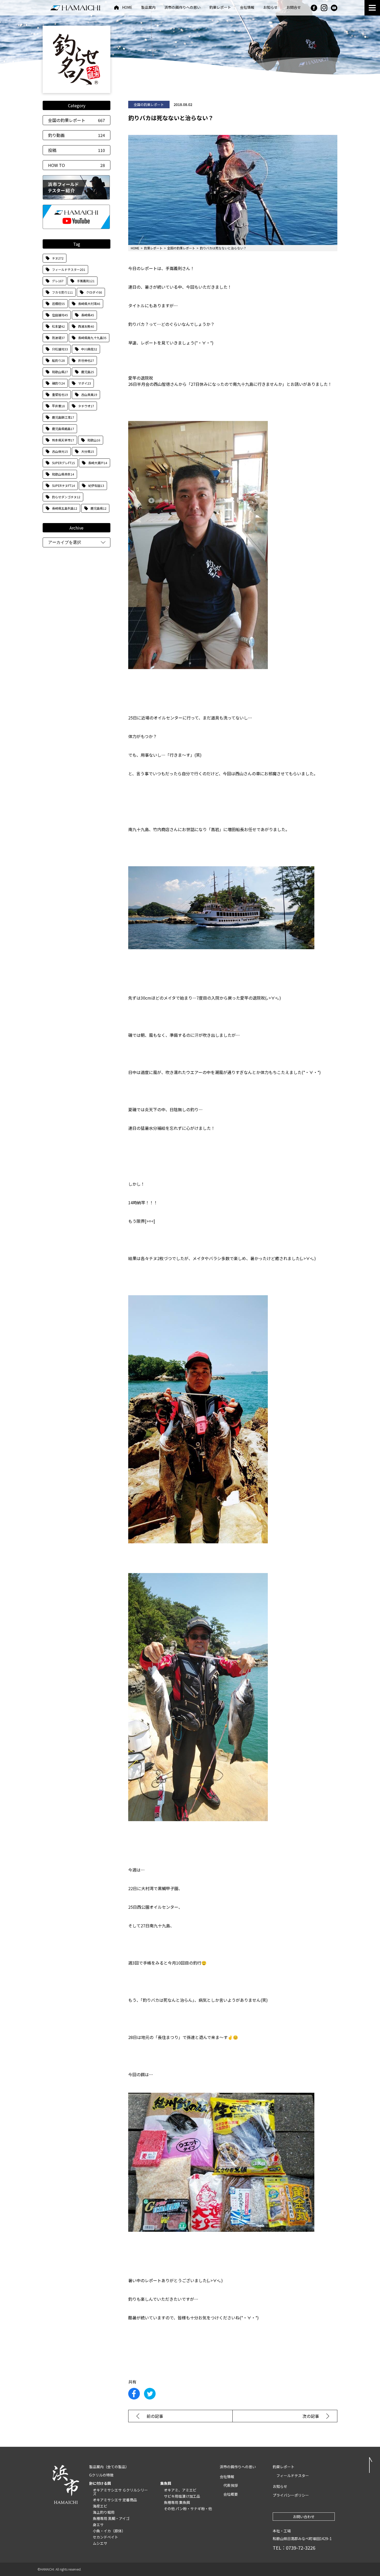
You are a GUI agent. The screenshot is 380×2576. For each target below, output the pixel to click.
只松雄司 (60, 349)
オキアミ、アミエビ (180, 2490)
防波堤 (58, 338)
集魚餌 (166, 2483)
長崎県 (88, 315)
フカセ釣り (62, 292)
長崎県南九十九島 (92, 338)
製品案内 (148, 8)
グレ (58, 281)
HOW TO (77, 165)
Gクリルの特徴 (101, 2475)
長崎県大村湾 (89, 304)
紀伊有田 (96, 485)
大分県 (88, 451)
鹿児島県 (98, 508)
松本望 (58, 326)
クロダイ (94, 292)
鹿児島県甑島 (63, 429)
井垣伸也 (86, 360)
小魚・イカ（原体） (109, 2531)
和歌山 (94, 440)
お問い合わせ (304, 2517)
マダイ (85, 383)
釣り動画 (77, 135)
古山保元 (60, 451)
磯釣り (58, 383)
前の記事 (155, 2416)
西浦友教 (86, 326)
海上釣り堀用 (104, 2512)
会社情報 (247, 8)
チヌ (58, 258)
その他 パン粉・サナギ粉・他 (188, 2509)
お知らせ (270, 8)
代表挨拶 (231, 2485)
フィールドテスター (69, 269)
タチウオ (86, 406)
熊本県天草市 (63, 440)
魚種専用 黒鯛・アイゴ (111, 2518)
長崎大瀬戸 (98, 463)
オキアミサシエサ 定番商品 (115, 2500)
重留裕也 (60, 394)
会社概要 (231, 2494)
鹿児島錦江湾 (63, 417)
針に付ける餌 (100, 2483)
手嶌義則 (86, 281)
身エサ (98, 2525)
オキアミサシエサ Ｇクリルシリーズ (120, 2492)
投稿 (77, 150)
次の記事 (311, 2416)
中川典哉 (89, 349)
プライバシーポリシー (291, 2495)
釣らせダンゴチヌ (66, 497)
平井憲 (58, 406)
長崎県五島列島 (65, 508)
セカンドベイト (105, 2537)
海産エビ (100, 2506)
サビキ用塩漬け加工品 (182, 2496)
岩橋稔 (58, 304)
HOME (127, 8)
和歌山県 (60, 372)
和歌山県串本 (63, 474)
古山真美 (89, 394)
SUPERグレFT (63, 463)
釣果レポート (220, 8)
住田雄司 (60, 315)
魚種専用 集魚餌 (177, 2502)
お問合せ (294, 8)
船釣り (58, 360)
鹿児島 (88, 372)
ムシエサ (100, 2543)
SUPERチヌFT (63, 485)
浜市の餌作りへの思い (183, 8)
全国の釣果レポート (77, 120)
